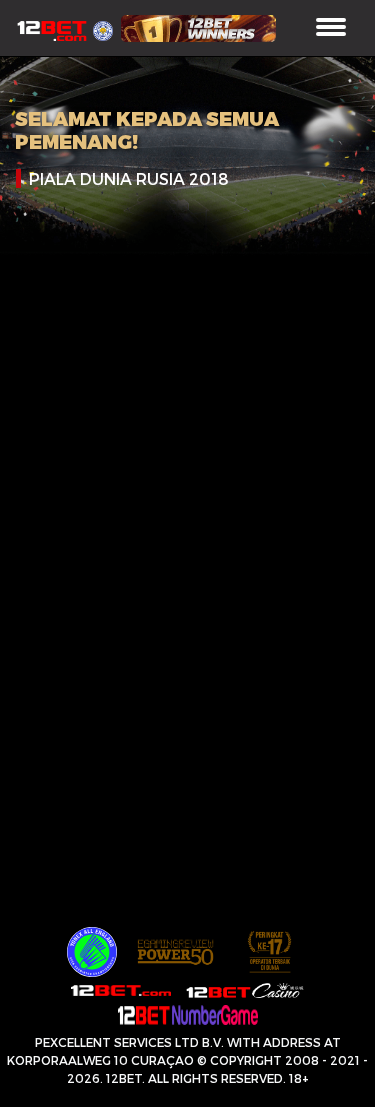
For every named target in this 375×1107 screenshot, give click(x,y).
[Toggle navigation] (331, 28)
